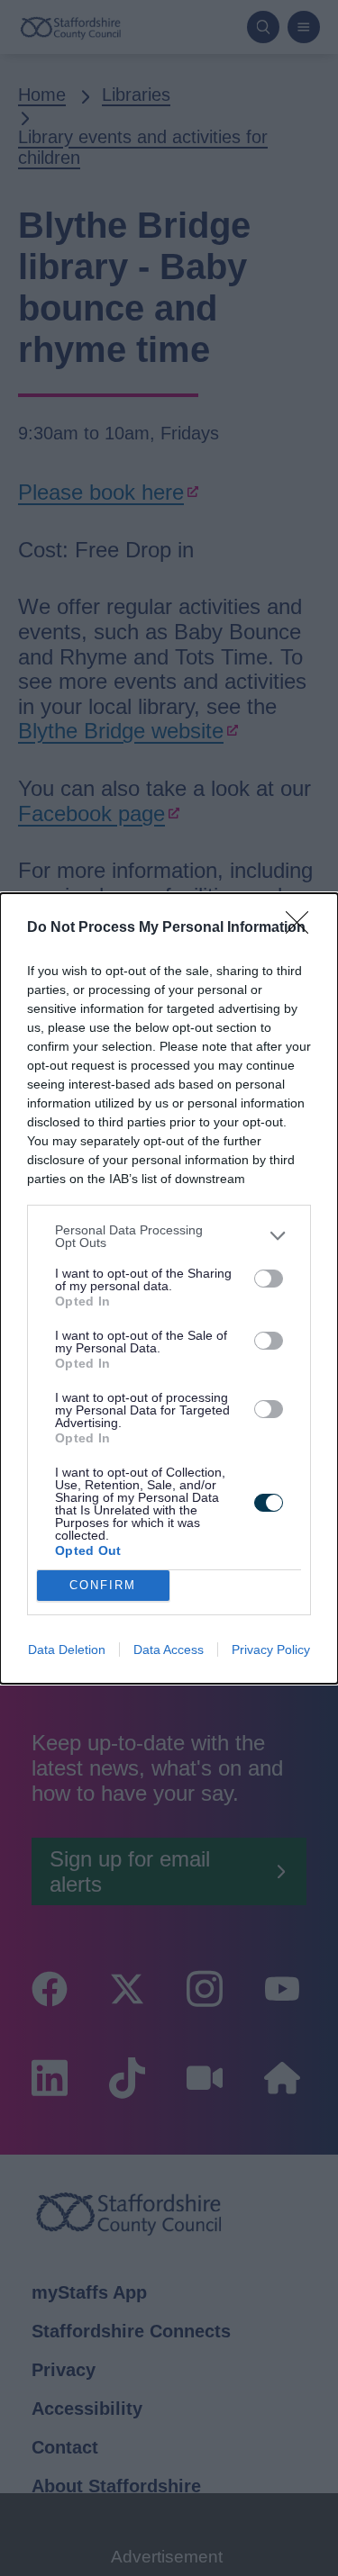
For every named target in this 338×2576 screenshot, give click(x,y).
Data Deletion (67, 1650)
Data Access (169, 1650)
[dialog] (169, 1288)
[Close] (303, 928)
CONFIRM (103, 1585)
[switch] (269, 1279)
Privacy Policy (271, 1650)
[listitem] (169, 1236)
